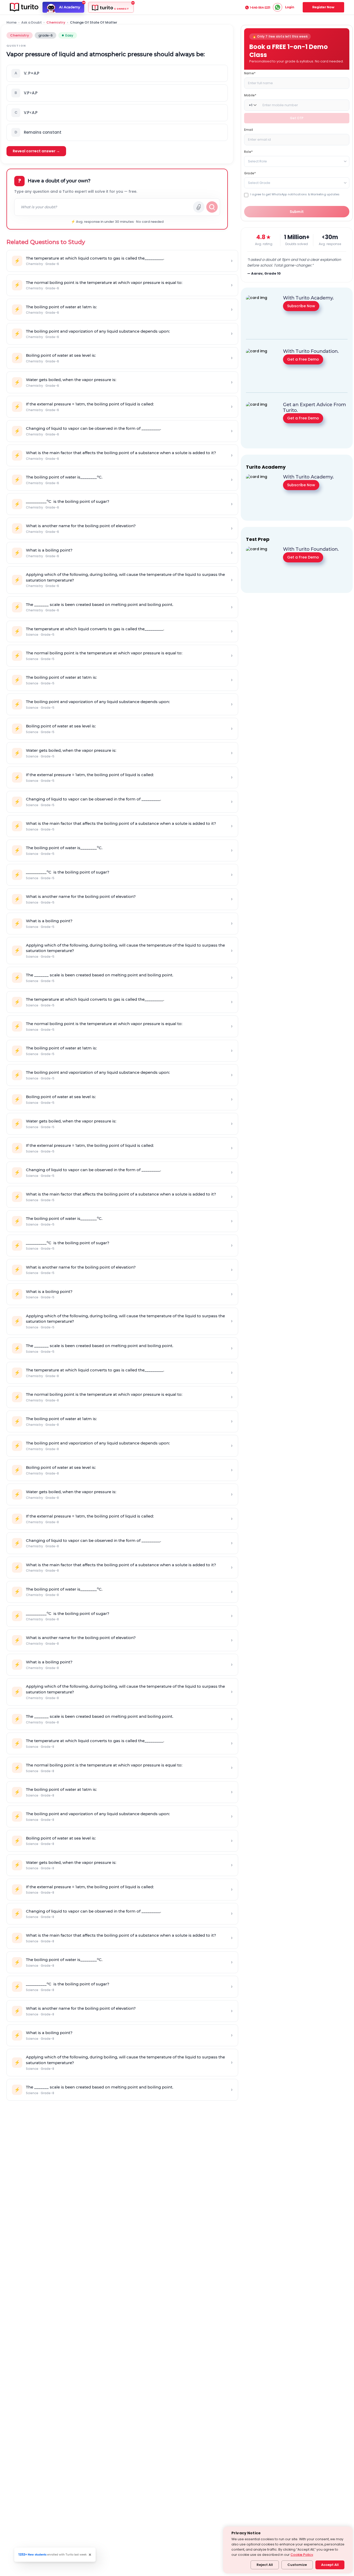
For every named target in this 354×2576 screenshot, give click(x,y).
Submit (297, 212)
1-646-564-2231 (260, 8)
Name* (250, 73)
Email (249, 130)
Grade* (250, 173)
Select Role (257, 161)
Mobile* (250, 95)
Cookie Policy (302, 2555)
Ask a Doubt (31, 23)
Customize (297, 2565)
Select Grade (259, 183)
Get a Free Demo (303, 359)
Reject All (265, 2565)
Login (290, 7)
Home (12, 23)
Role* (248, 152)
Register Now (323, 7)
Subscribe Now (301, 306)
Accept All (330, 2565)
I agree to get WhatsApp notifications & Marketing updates (295, 194)
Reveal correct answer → (36, 151)
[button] (117, 73)
